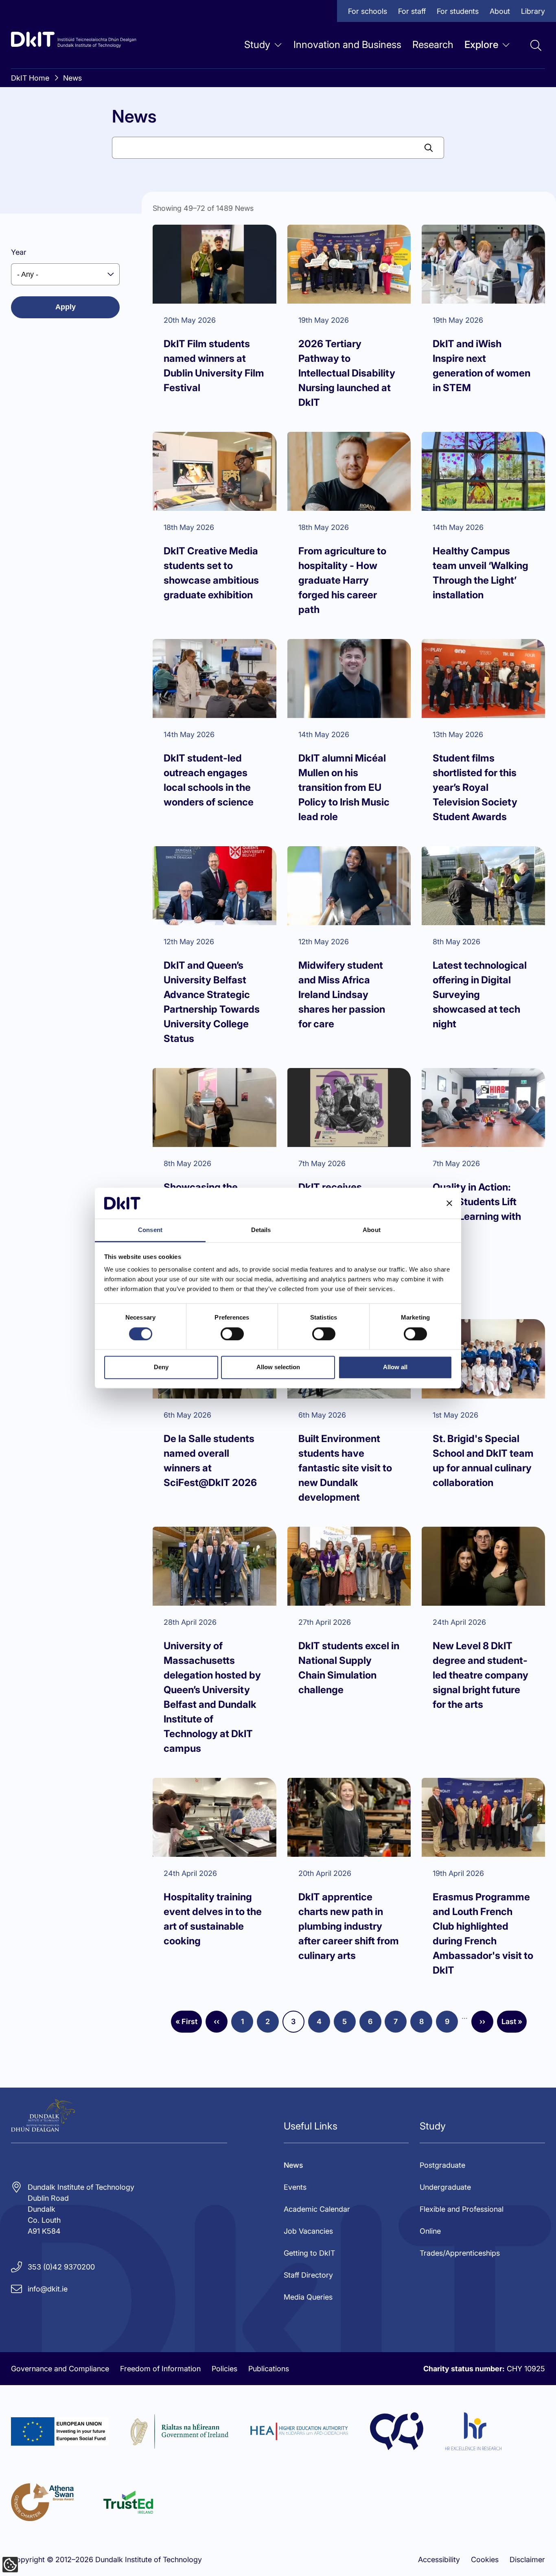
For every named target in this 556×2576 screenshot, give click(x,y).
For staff (412, 11)
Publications (269, 2369)
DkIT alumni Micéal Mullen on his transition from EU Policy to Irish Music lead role (344, 787)
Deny (161, 1367)
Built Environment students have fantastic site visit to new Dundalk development (345, 1468)
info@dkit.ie (48, 2289)
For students (458, 11)
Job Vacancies (308, 2231)
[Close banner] (449, 1203)
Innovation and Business (347, 45)
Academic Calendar (317, 2209)
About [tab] (372, 1230)
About (500, 11)
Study (257, 45)
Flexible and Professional (462, 2209)
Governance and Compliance (60, 2369)
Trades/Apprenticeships (460, 2253)
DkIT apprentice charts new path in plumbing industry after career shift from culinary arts (349, 1926)
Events (295, 2187)
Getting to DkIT (309, 2253)
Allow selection (278, 1367)
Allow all (395, 1367)
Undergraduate (445, 2187)
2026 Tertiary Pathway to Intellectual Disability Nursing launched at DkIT (347, 373)
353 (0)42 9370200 (61, 2267)
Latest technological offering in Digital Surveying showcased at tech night (480, 995)
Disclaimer (527, 2560)
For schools (368, 11)
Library (533, 11)
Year (19, 252)
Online (430, 2231)
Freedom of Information (160, 2369)
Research (433, 45)
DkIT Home (30, 78)
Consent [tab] (150, 1230)
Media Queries (308, 2297)
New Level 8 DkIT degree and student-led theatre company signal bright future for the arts (480, 1675)
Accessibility (439, 2560)
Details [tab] (261, 1230)
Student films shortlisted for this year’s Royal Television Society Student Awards (475, 787)
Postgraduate (442, 2165)
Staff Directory (308, 2275)
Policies (224, 2369)
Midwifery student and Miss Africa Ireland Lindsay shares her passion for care (342, 995)
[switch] (232, 1334)
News (72, 78)
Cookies (485, 2560)
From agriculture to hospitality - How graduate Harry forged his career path (342, 580)
